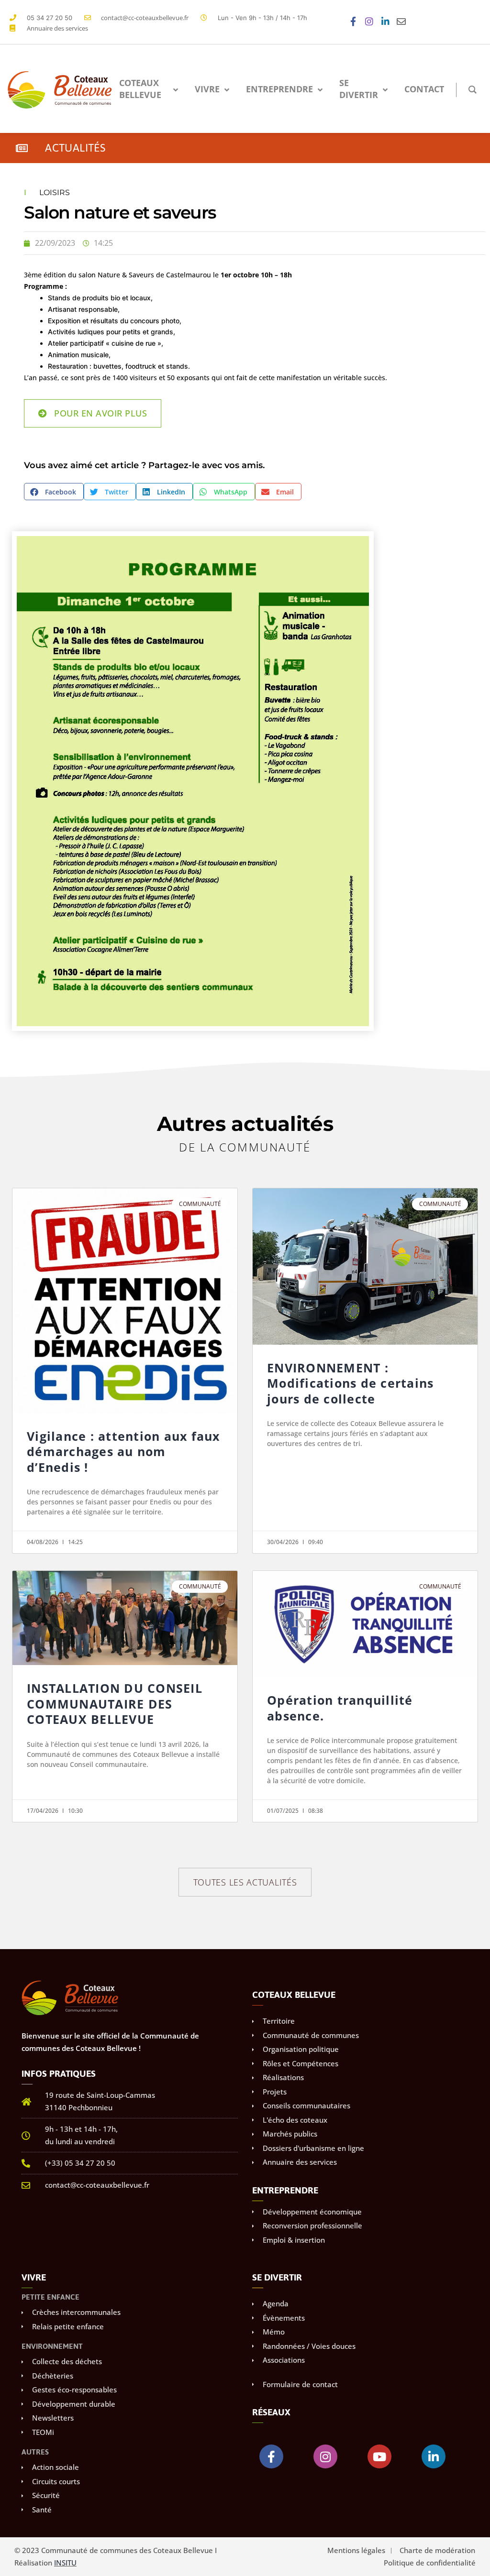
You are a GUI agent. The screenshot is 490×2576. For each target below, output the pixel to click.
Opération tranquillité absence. (340, 1708)
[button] (54, 492)
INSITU (65, 2563)
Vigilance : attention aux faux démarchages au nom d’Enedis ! (123, 1452)
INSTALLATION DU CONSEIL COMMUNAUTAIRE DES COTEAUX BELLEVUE (115, 1704)
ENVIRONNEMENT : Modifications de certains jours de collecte (350, 1383)
